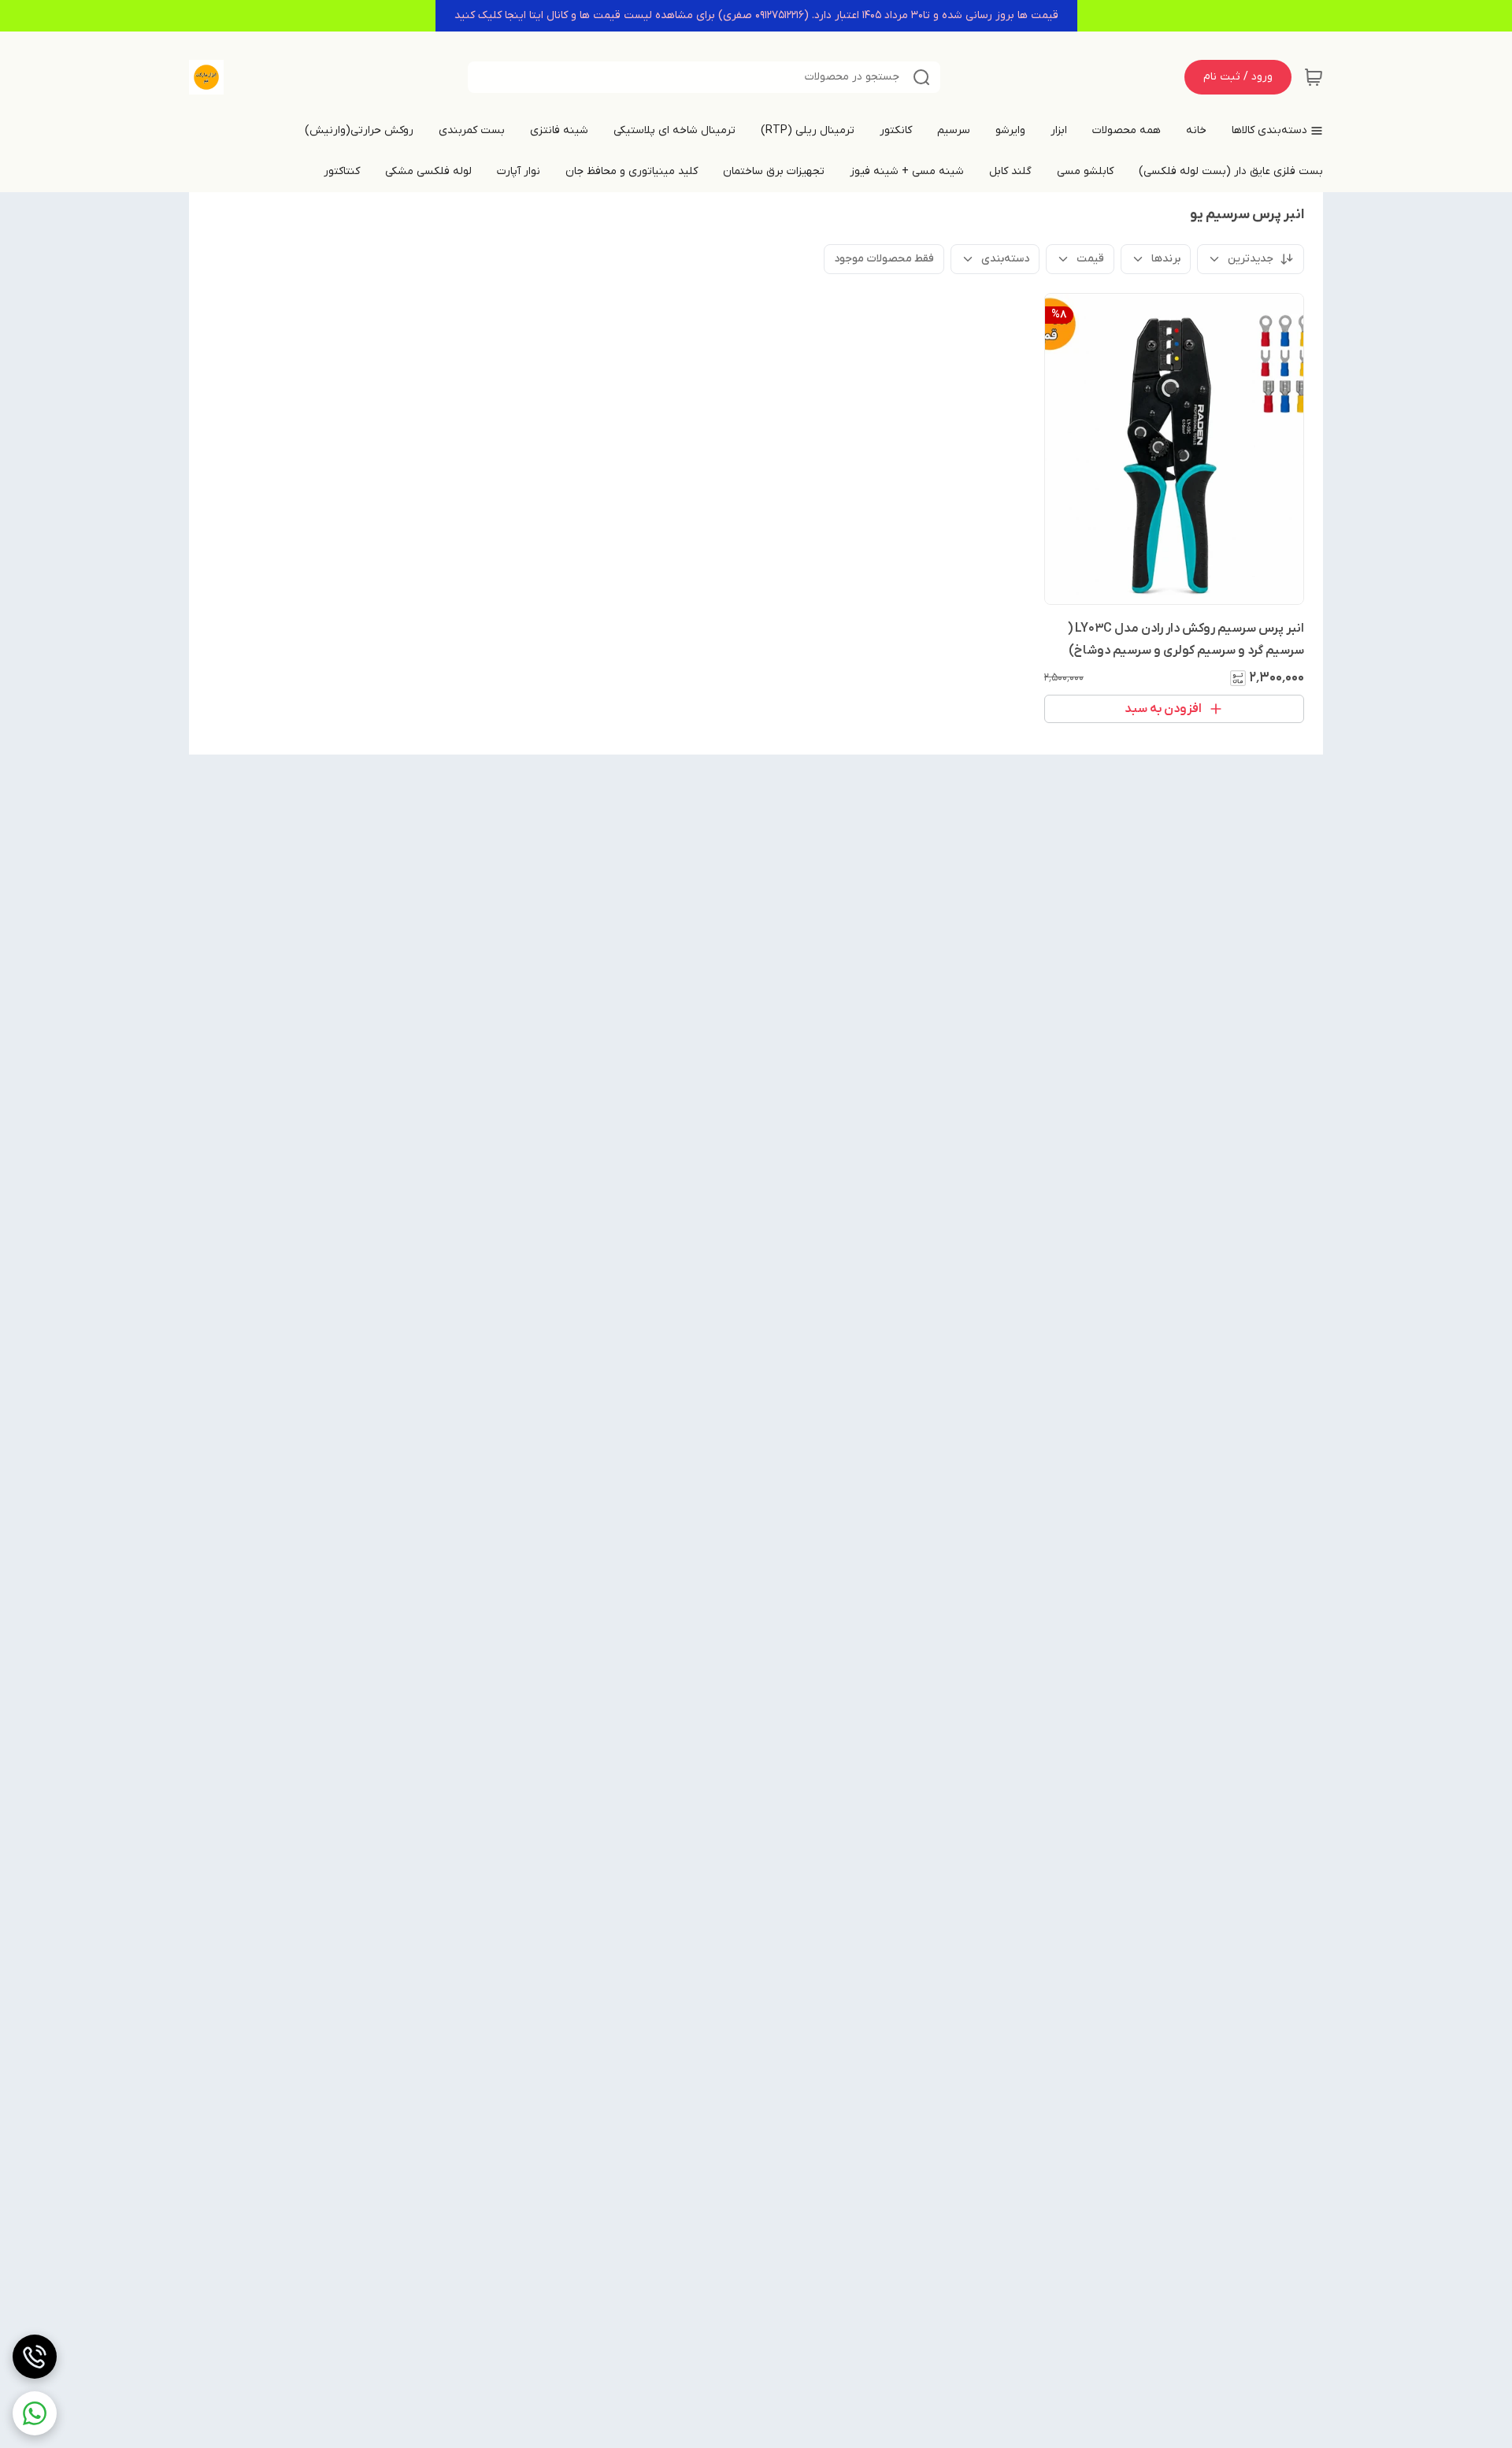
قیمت (1090, 259)
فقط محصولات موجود (884, 259)
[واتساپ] (35, 2413)
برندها (1166, 259)
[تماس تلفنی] (35, 2357)
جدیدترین (1251, 259)
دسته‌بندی (1005, 259)
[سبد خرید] (1314, 77)
